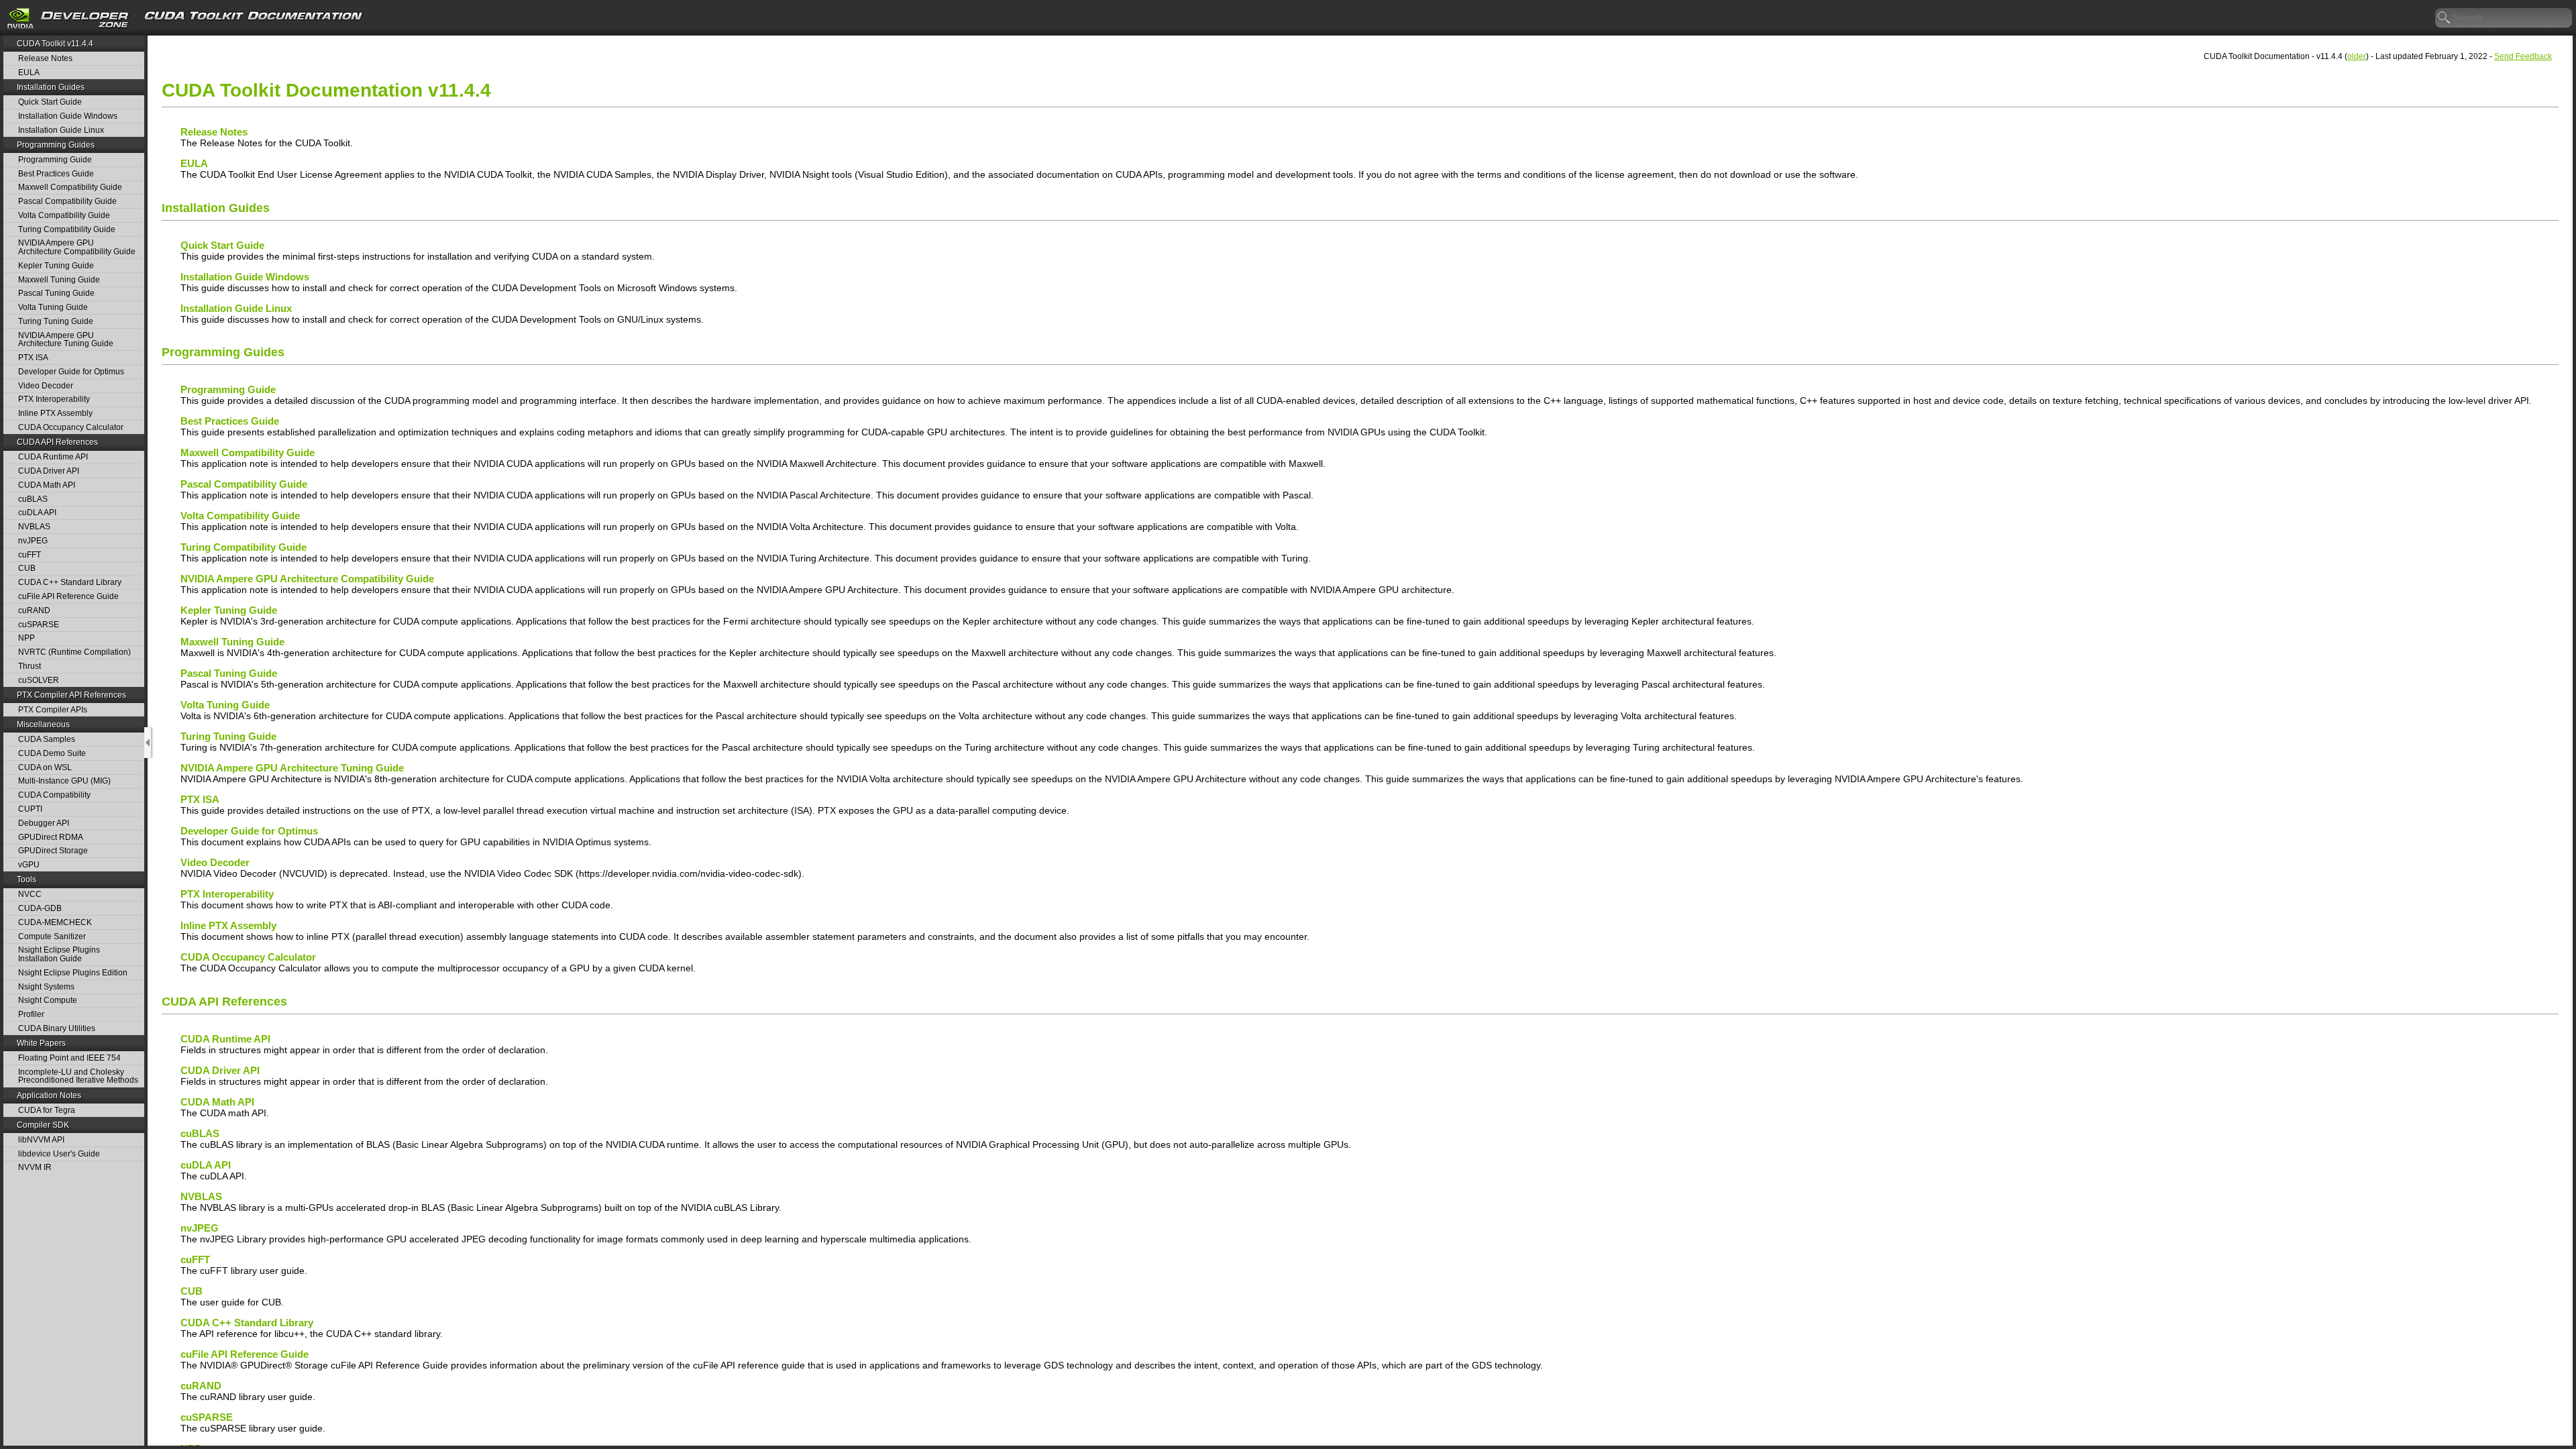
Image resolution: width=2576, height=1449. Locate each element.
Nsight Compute (48, 1001)
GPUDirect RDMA (51, 838)
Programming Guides (56, 145)
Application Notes (49, 1095)
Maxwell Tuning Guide (59, 280)
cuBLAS (33, 499)
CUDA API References (57, 442)
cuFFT (30, 555)
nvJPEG (33, 541)
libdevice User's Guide (59, 1154)
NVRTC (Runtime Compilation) (74, 652)
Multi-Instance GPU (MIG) (64, 781)
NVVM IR (35, 1168)
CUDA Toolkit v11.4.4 (55, 44)
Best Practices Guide (56, 174)
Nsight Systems (46, 987)
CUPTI (30, 809)
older (2357, 56)
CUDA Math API (47, 485)
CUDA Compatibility (54, 795)
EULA (29, 73)
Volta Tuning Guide (53, 308)
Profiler (31, 1015)
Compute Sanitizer (52, 937)
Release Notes (45, 59)
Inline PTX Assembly (55, 414)
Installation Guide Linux (61, 130)
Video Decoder (46, 386)
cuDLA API (37, 513)
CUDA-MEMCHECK (55, 923)
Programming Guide (55, 160)
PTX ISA (33, 358)
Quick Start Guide (50, 102)
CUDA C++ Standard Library (70, 583)
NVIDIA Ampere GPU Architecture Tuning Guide (66, 340)
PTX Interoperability (54, 399)
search (2445, 18)
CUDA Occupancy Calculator (71, 428)
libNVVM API (41, 1140)
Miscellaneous (43, 724)
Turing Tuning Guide (56, 322)
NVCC (30, 895)
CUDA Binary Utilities (57, 1029)
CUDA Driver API (49, 471)
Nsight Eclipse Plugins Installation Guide (59, 954)
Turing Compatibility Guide (67, 230)
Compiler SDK (43, 1125)
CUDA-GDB (40, 909)
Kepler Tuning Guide (56, 266)
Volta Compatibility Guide (64, 216)
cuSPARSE (39, 625)
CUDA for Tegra (47, 1111)
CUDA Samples (47, 740)
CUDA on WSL (45, 768)
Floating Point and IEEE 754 (69, 1058)
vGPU (29, 865)
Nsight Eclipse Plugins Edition (73, 973)
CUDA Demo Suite (52, 754)
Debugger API (44, 823)
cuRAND (34, 611)
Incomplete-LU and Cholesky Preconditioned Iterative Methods (78, 1076)
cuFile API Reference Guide (68, 597)
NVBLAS (34, 527)
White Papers (41, 1043)
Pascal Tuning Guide (56, 293)
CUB (27, 569)
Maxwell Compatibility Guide (70, 187)
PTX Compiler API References (71, 695)
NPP (26, 638)
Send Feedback (2523, 56)
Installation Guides (51, 87)
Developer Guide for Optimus (71, 372)
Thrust (30, 666)
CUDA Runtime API (53, 457)
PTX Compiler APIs (53, 710)
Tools (26, 879)
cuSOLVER (39, 681)
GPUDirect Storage (53, 851)
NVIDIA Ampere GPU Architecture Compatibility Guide (77, 247)
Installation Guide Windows (68, 116)
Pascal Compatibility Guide (67, 202)
